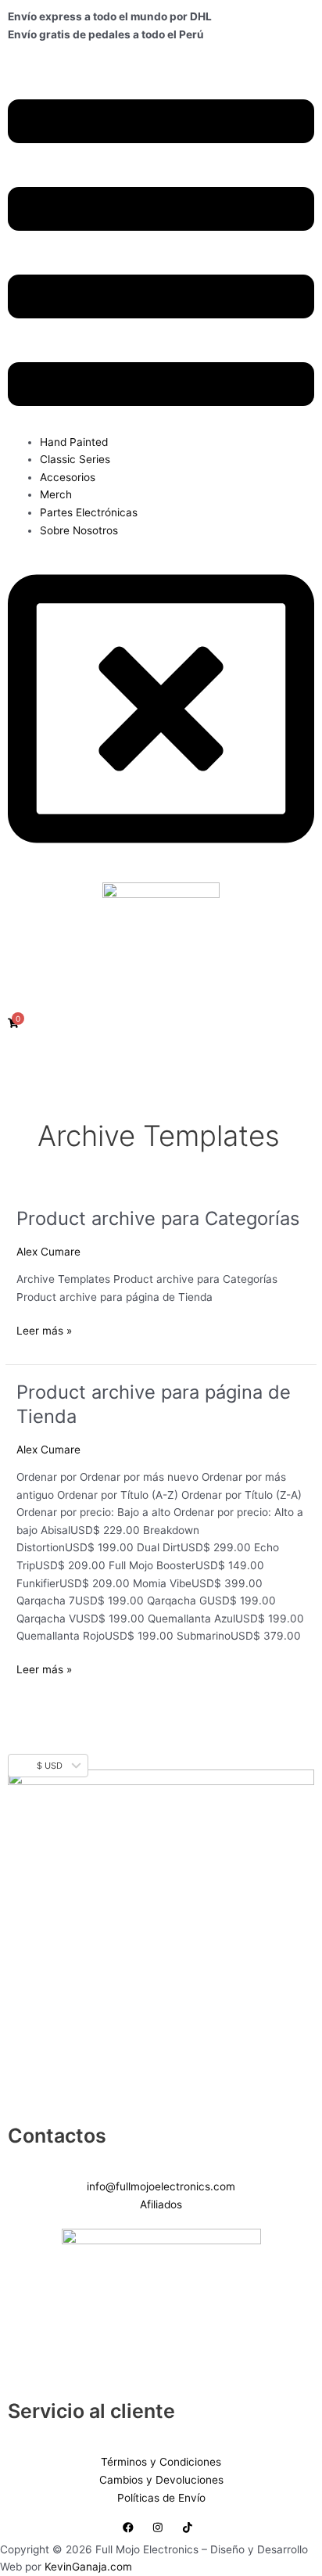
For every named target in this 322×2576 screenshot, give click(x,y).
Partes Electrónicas (89, 512)
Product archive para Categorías (158, 1218)
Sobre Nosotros (79, 530)
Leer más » (44, 1329)
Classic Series (75, 459)
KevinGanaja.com (88, 2567)
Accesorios (68, 477)
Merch (56, 494)
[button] (161, 255)
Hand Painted (74, 442)
